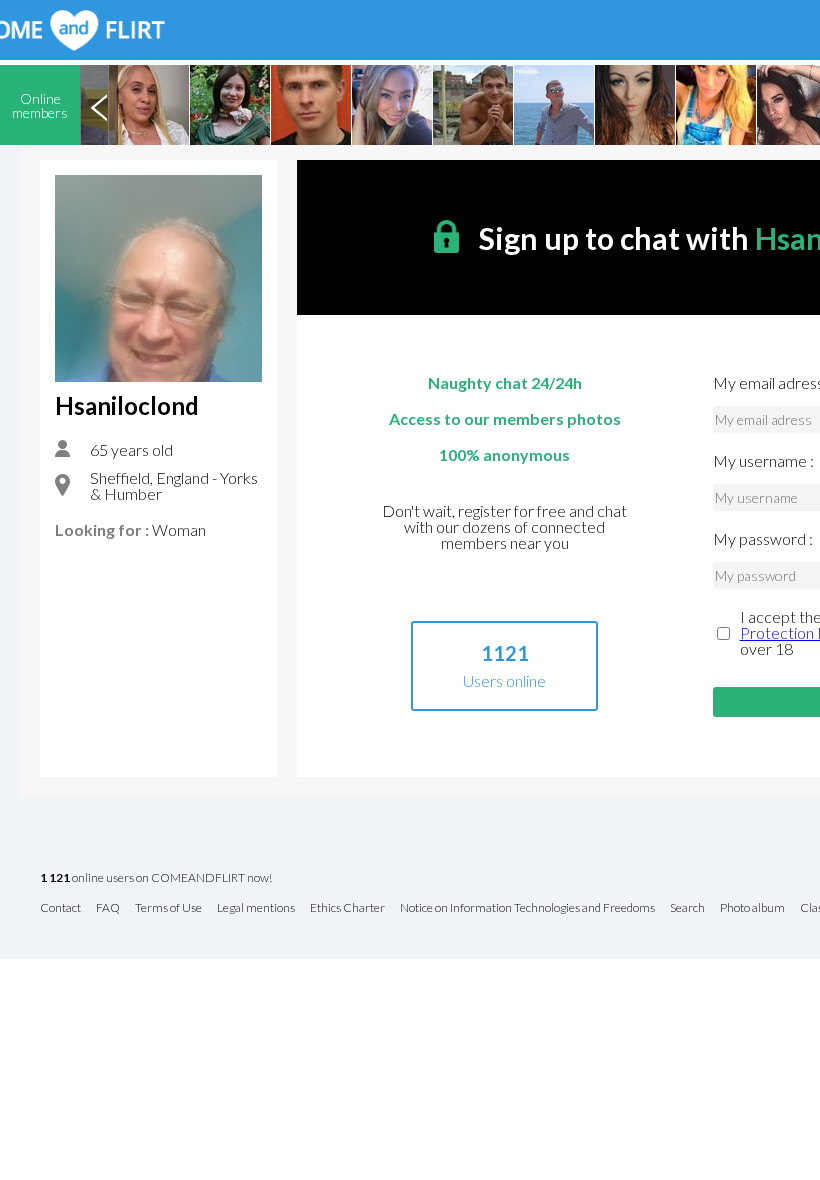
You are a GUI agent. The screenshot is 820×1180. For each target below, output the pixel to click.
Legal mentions (256, 908)
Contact (60, 908)
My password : (763, 539)
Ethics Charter (347, 908)
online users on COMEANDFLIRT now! (156, 878)
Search (687, 908)
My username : (763, 461)
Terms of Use (168, 908)
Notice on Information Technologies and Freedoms (527, 908)
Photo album (752, 908)
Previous (99, 105)
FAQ (108, 908)
